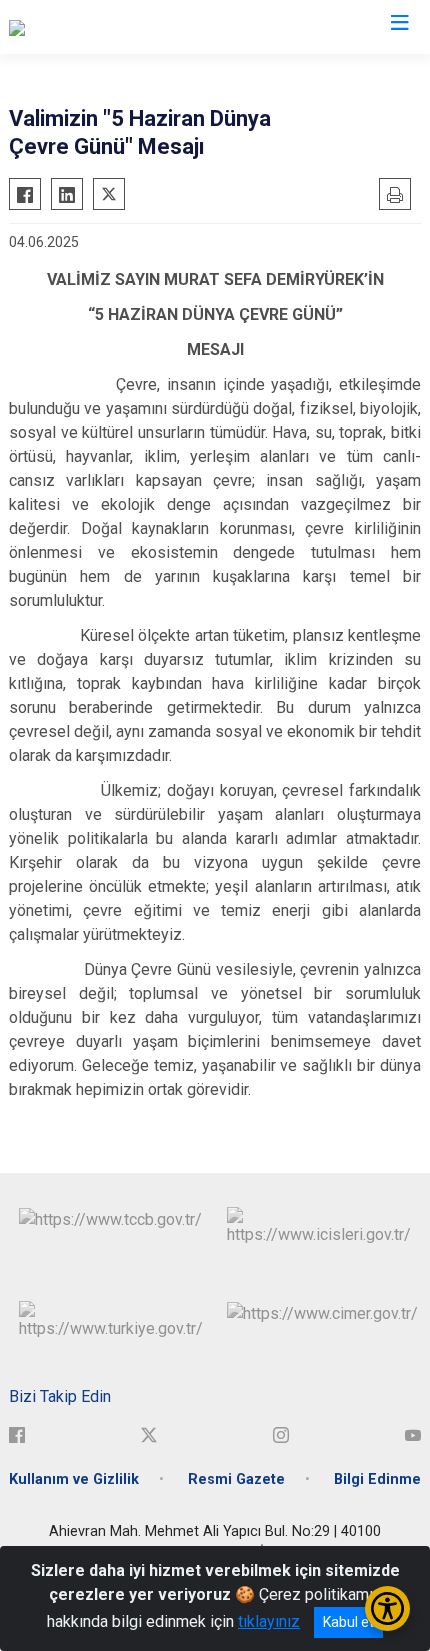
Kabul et (348, 1622)
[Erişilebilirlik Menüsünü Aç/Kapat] (387, 1608)
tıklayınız (269, 1621)
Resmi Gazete (236, 1479)
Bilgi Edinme (377, 1479)
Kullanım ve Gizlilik (74, 1479)
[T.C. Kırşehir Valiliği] (74, 27)
